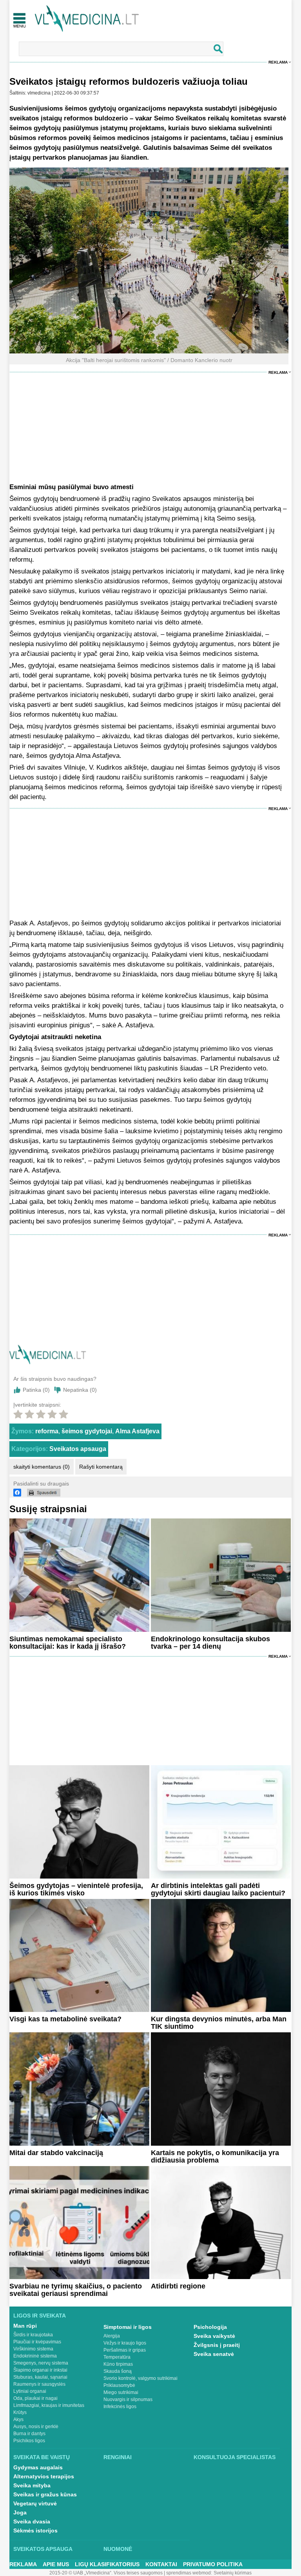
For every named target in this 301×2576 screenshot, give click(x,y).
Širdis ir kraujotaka (33, 2335)
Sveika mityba (32, 2485)
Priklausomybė (119, 2385)
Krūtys (20, 2412)
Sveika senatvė (214, 2354)
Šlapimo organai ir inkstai (40, 2370)
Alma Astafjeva (137, 1431)
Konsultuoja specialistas (235, 2457)
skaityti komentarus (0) (42, 1467)
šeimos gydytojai (87, 1431)
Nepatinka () (80, 1390)
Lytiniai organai (30, 2391)
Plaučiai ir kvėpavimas (37, 2342)
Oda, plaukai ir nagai (35, 2398)
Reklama (278, 62)
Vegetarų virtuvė (35, 2503)
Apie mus (56, 2564)
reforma (47, 1431)
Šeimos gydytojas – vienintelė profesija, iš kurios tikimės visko (76, 1889)
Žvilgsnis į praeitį (217, 2345)
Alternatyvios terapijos (44, 2476)
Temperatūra (117, 2357)
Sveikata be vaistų (42, 2457)
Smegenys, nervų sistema (41, 2363)
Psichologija (210, 2327)
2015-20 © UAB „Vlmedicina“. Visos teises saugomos (106, 2573)
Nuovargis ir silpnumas (128, 2399)
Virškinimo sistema (33, 2349)
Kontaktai (161, 2564)
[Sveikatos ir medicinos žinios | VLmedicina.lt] (87, 19)
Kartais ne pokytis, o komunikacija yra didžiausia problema (215, 2156)
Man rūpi (25, 2326)
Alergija (112, 2336)
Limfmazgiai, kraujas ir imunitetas (49, 2405)
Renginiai (118, 2457)
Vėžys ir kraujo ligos (125, 2343)
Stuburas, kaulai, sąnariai (40, 2377)
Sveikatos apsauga (78, 1449)
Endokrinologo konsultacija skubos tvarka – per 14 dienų (210, 1643)
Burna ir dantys (29, 2434)
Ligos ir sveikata (40, 2316)
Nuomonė (118, 2549)
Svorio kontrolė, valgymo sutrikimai (141, 2378)
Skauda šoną (118, 2371)
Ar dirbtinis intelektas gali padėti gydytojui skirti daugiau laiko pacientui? (218, 1889)
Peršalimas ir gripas (125, 2350)
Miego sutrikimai (121, 2392)
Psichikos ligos (29, 2441)
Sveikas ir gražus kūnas (45, 2494)
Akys (18, 2419)
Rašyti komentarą (101, 1467)
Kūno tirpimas (118, 2364)
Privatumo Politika (213, 2564)
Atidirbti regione (178, 2286)
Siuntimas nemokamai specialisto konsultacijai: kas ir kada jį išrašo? (68, 1643)
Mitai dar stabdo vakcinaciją (56, 2153)
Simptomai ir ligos (128, 2327)
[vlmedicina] (48, 1362)
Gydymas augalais (38, 2467)
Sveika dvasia (32, 2521)
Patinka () (36, 1390)
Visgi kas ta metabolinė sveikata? (65, 2019)
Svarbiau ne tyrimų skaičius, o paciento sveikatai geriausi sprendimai (76, 2290)
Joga (20, 2512)
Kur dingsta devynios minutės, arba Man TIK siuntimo (219, 2023)
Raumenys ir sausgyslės (39, 2384)
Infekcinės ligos (120, 2407)
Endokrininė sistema (35, 2356)
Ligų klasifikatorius (107, 2564)
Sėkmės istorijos (35, 2530)
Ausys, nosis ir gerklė (36, 2427)
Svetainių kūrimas (233, 2573)
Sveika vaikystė (214, 2336)
